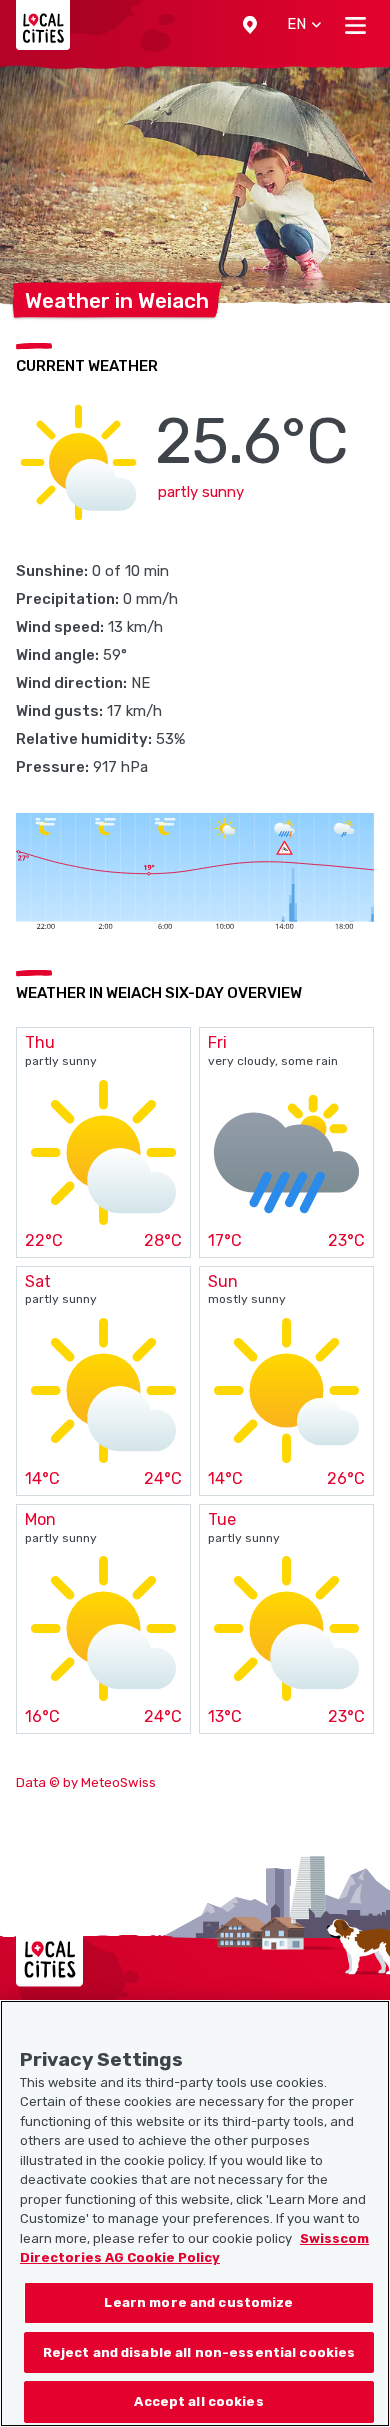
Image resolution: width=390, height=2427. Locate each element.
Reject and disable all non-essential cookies (199, 2352)
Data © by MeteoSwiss (86, 1782)
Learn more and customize (198, 2302)
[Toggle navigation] (355, 25)
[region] (195, 2213)
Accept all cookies (198, 2401)
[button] (250, 25)
